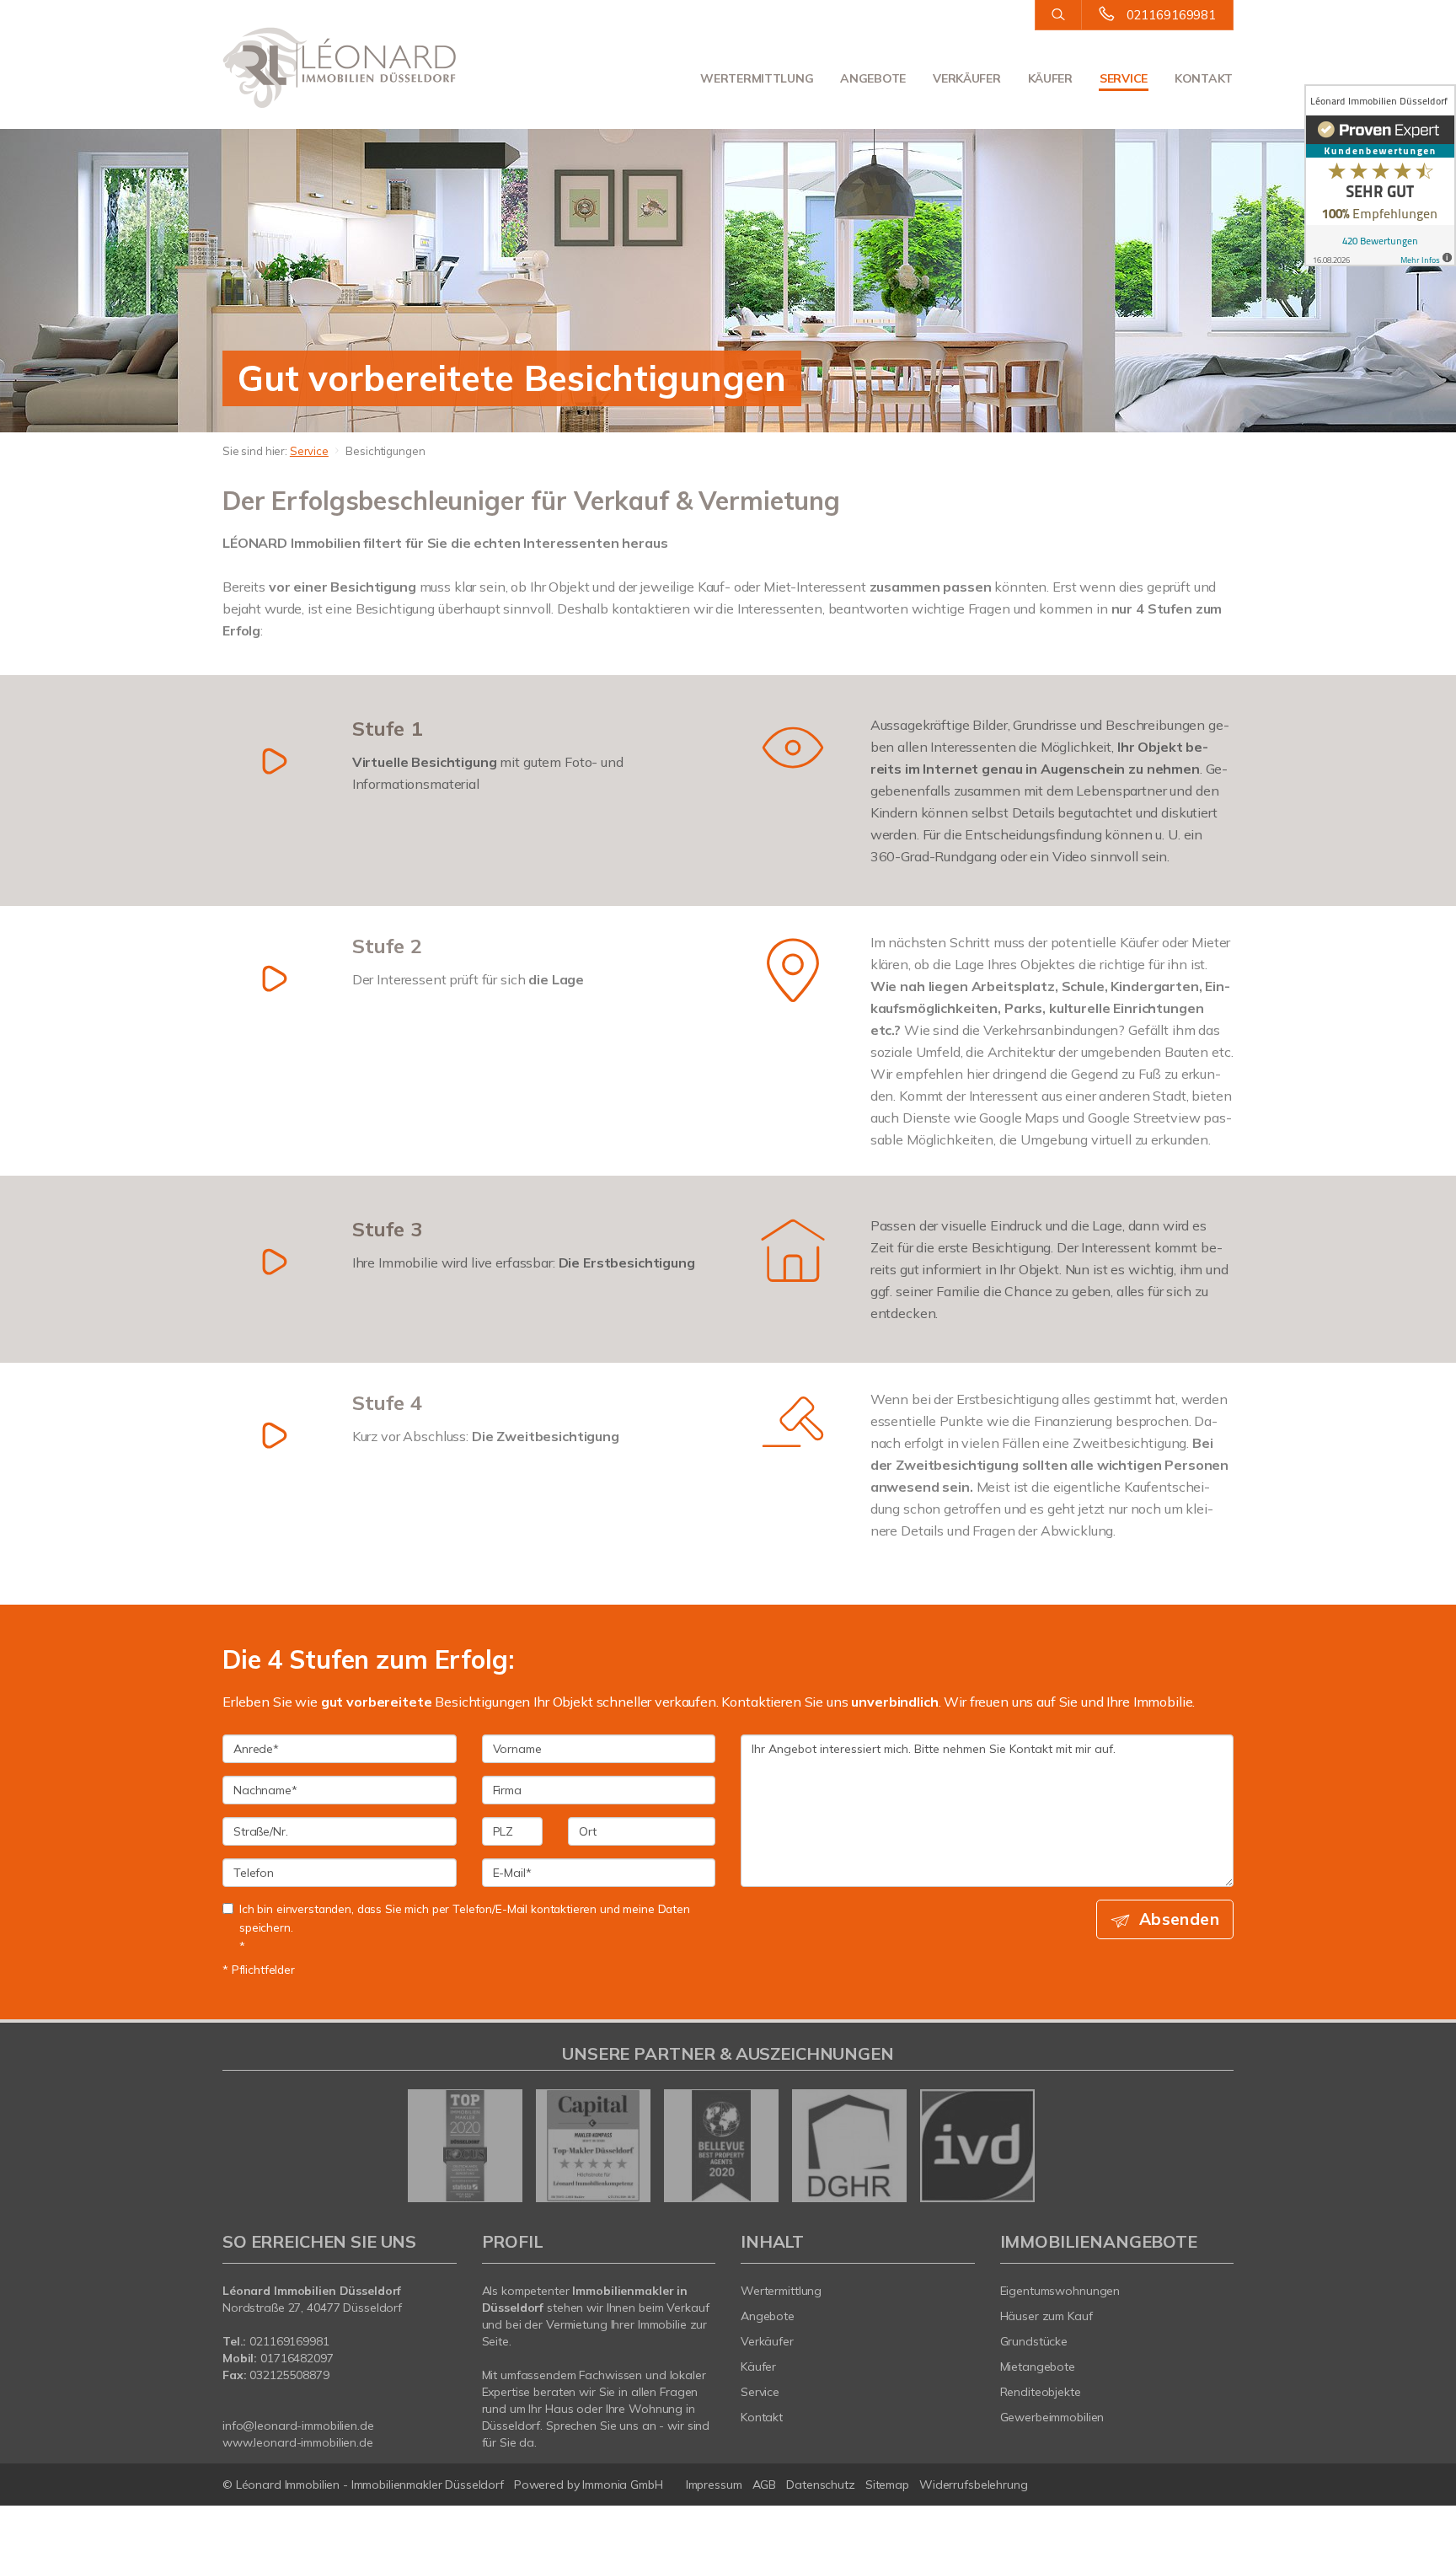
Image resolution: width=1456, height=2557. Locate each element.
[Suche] (1058, 15)
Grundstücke (1034, 2341)
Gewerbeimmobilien (1052, 2417)
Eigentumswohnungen (1060, 2291)
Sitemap (887, 2485)
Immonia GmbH (623, 2485)
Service (1124, 78)
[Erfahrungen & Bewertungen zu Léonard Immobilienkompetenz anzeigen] (1380, 175)
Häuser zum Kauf (1046, 2316)
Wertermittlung (757, 78)
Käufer (1050, 78)
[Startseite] (340, 67)
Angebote (873, 78)
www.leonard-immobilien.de (298, 2442)
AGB (765, 2485)
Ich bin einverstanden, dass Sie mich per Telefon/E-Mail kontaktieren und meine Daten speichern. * (465, 1927)
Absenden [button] (1179, 1919)
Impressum (714, 2485)
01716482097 (297, 2358)
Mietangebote (1038, 2367)
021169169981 (1171, 15)
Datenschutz (821, 2485)
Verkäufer (966, 78)
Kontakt (1204, 78)
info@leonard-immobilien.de (298, 2426)
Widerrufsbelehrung (974, 2485)
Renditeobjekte (1041, 2392)
